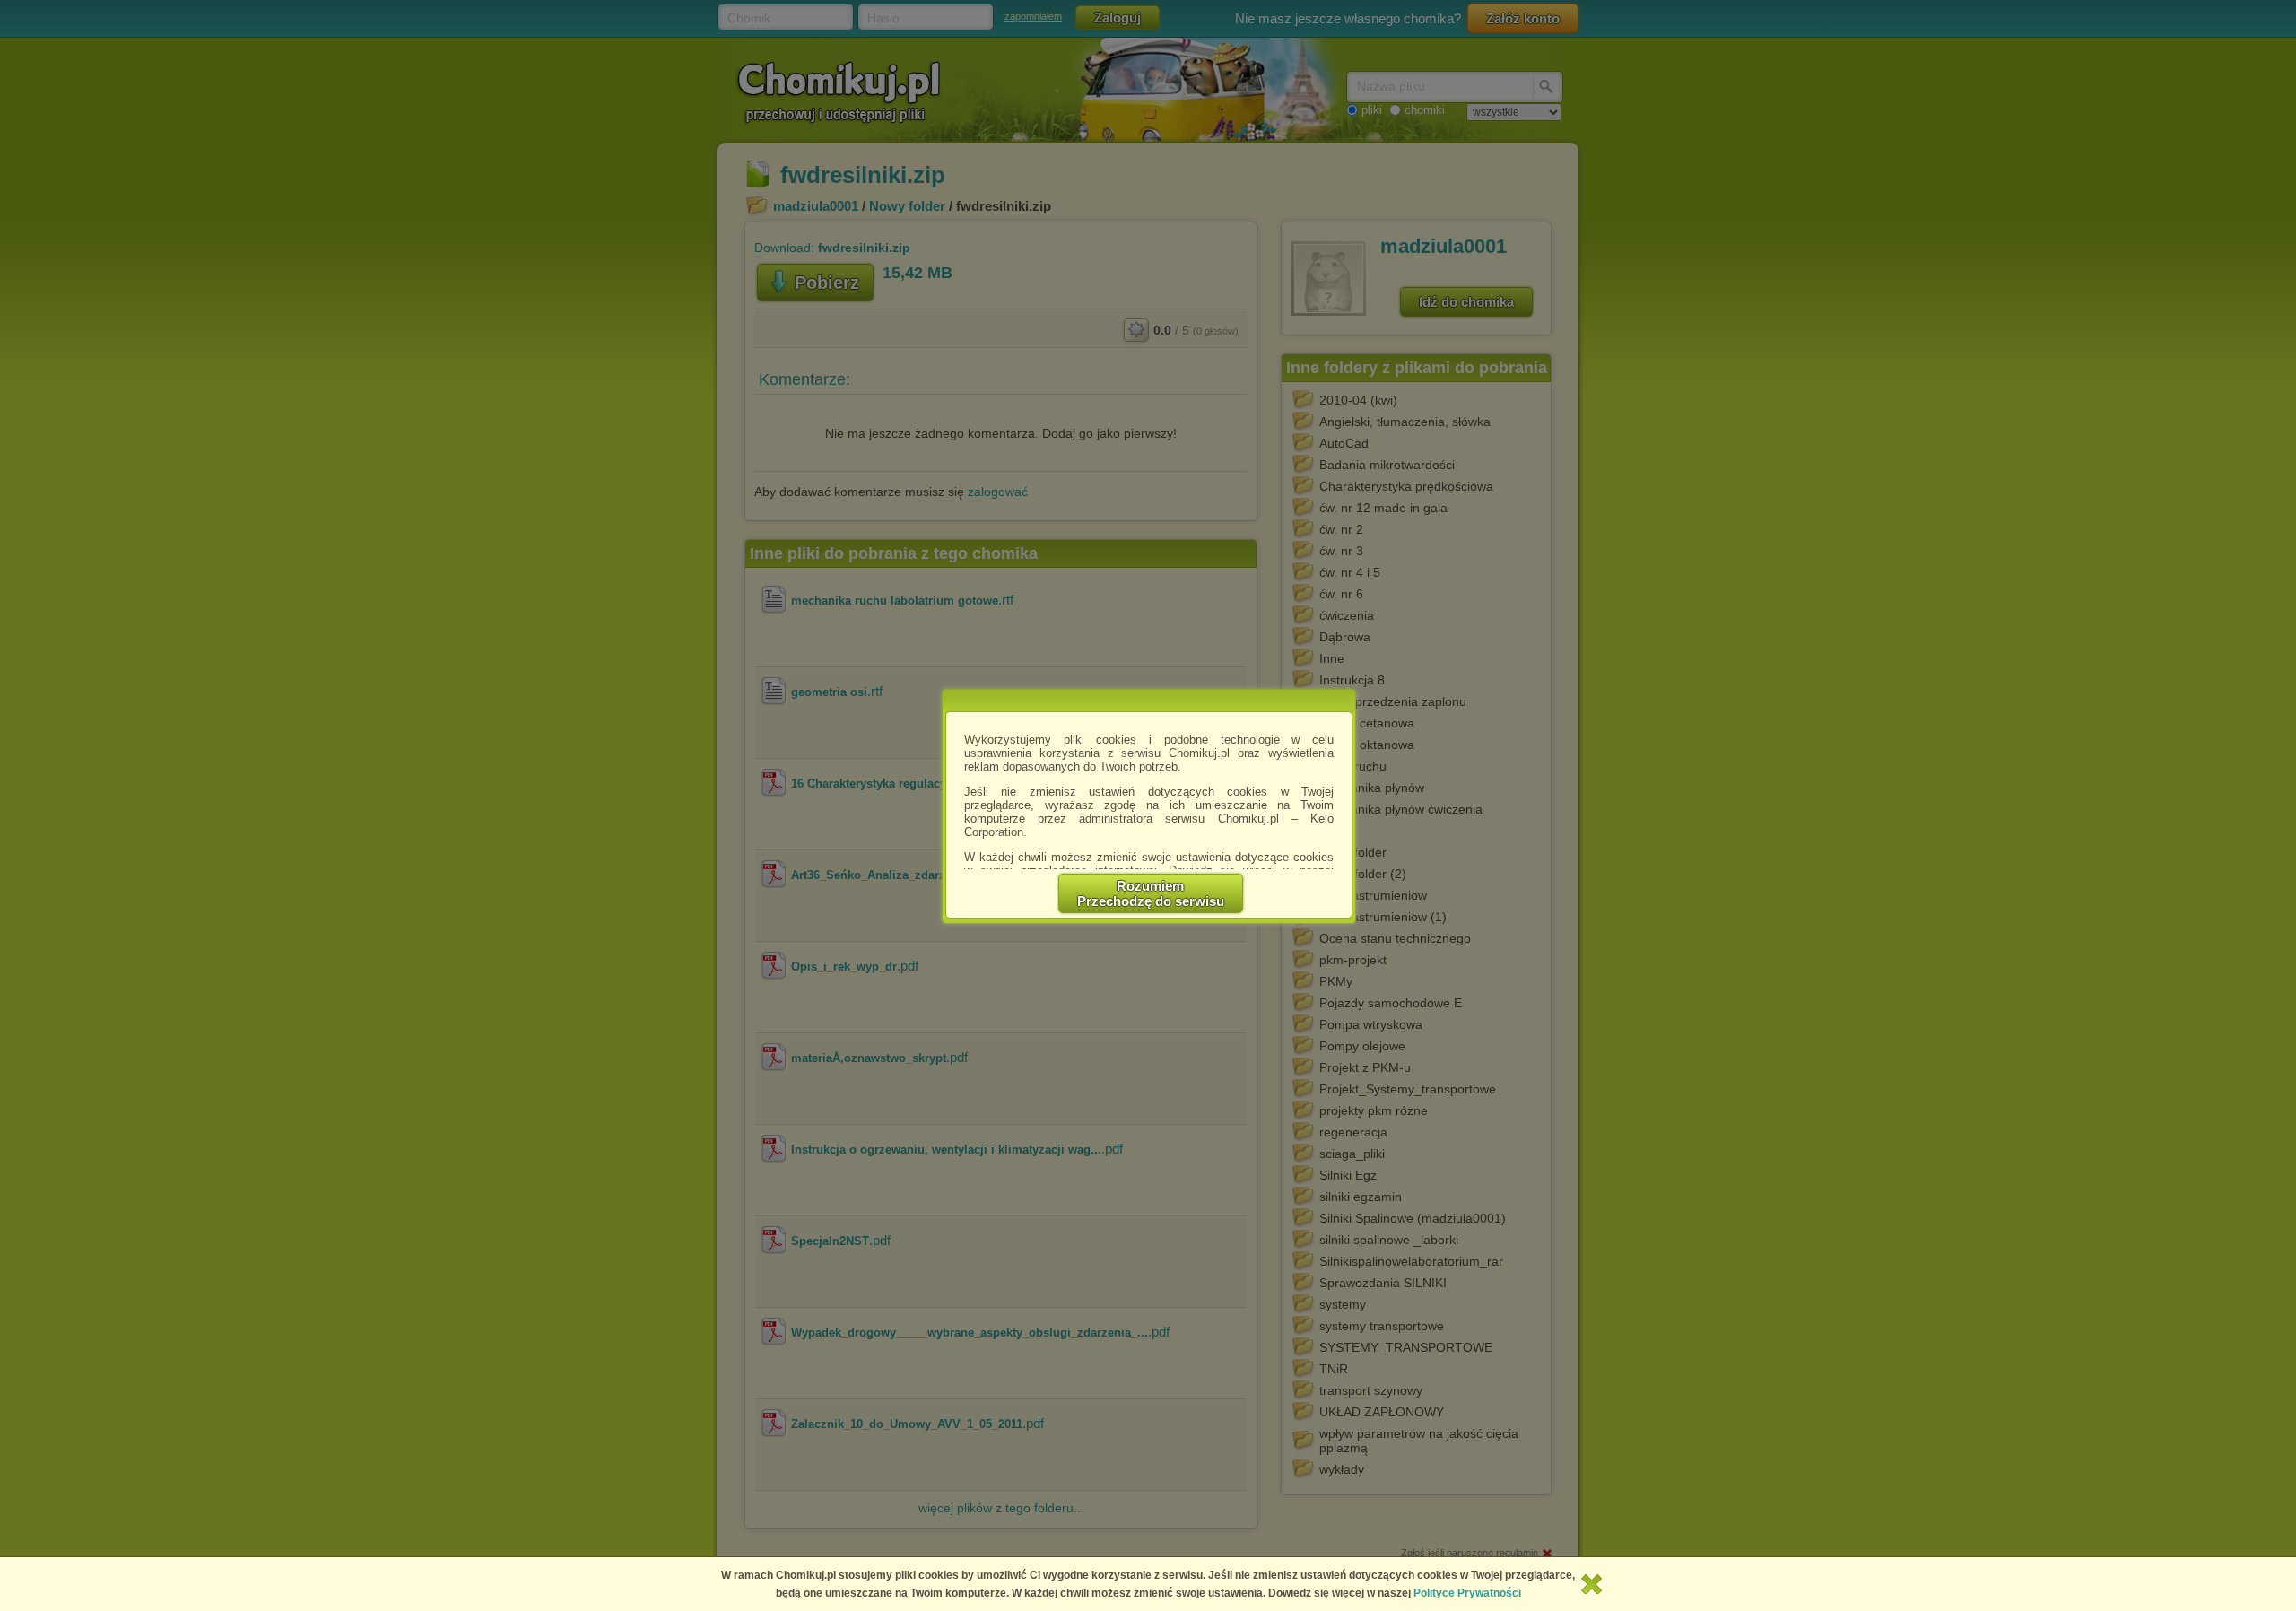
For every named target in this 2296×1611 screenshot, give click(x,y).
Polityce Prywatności (1467, 1593)
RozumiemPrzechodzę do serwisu (1151, 893)
